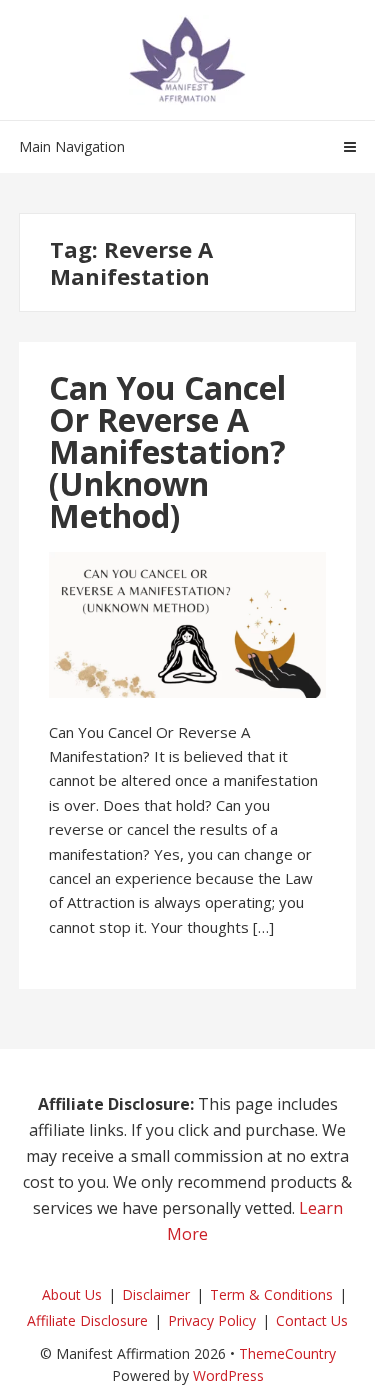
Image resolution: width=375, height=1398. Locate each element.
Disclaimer (156, 1294)
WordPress (228, 1375)
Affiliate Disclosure (87, 1320)
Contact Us (312, 1320)
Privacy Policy (212, 1320)
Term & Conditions (271, 1294)
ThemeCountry (287, 1353)
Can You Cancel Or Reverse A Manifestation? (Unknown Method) (167, 451)
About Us (72, 1294)
